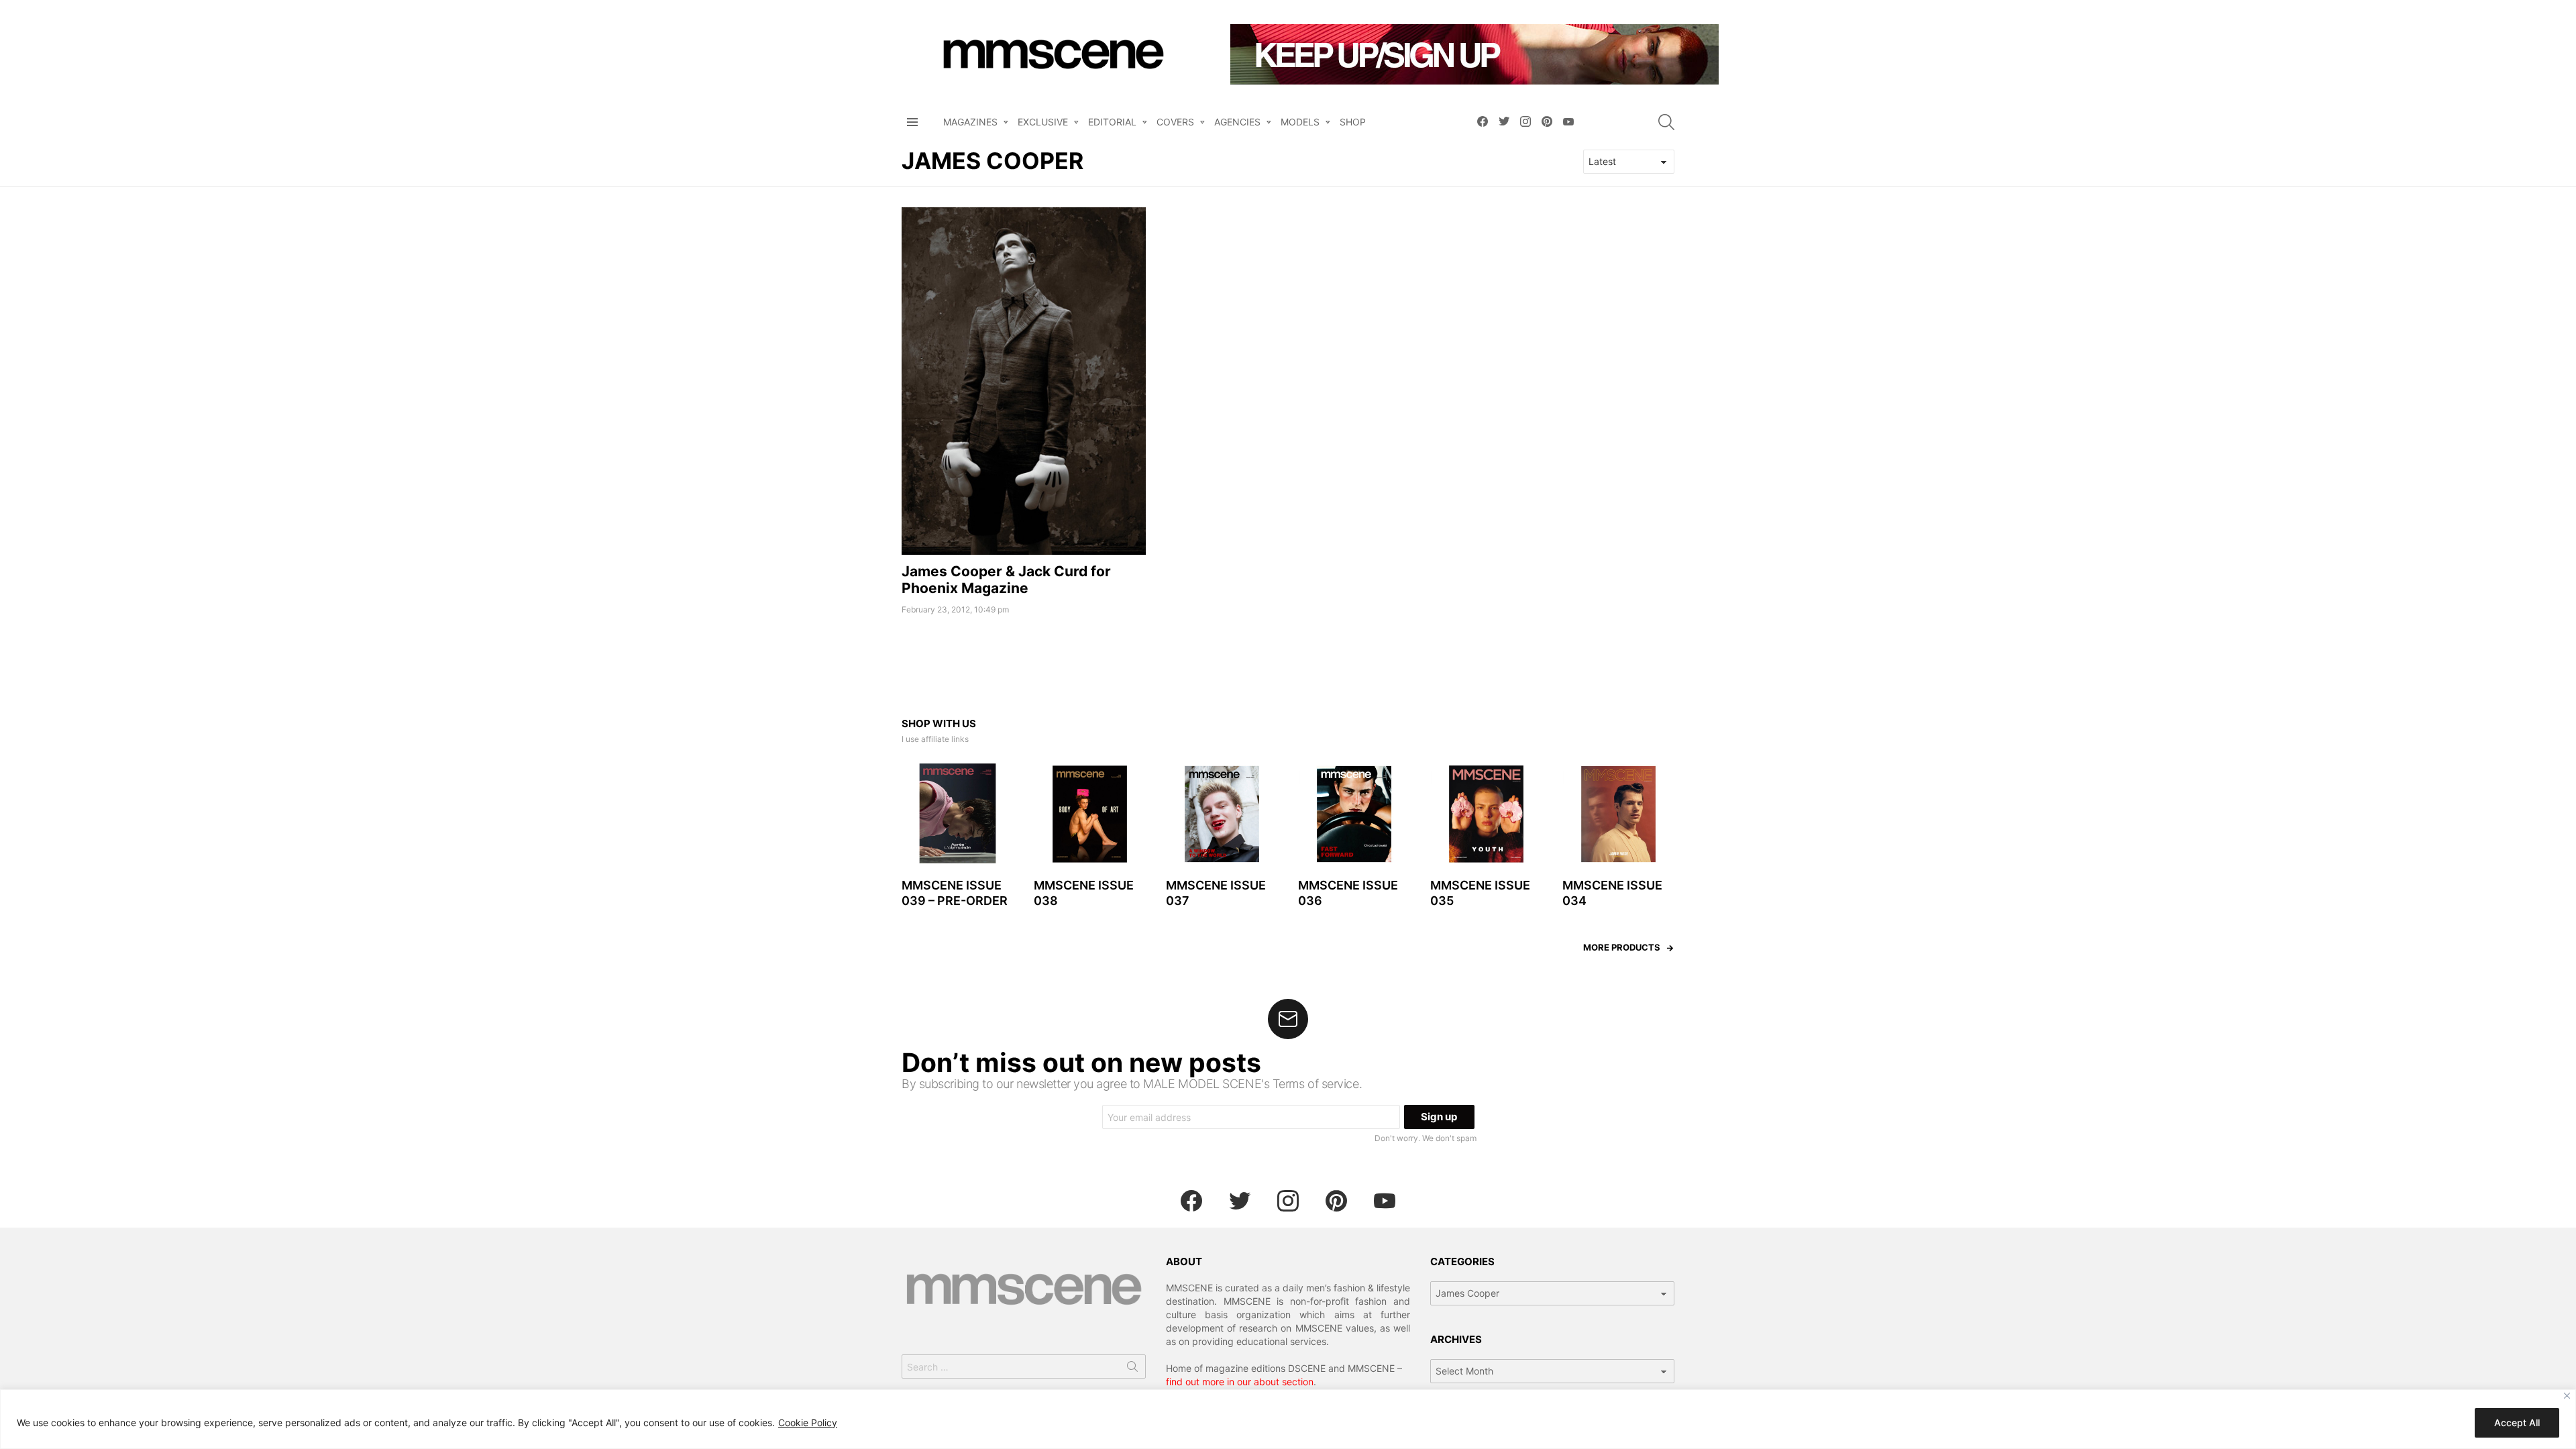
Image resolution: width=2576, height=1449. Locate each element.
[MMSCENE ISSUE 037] (1222, 814)
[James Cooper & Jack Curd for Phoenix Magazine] (1024, 381)
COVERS (1175, 122)
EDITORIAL (1112, 122)
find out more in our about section (1240, 1382)
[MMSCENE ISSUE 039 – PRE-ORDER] (958, 814)
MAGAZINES (970, 122)
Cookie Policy (808, 1423)
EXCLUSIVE (1043, 122)
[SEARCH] (1666, 122)
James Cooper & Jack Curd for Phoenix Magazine (1006, 580)
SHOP (1353, 122)
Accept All (2517, 1423)
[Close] (2567, 1396)
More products (1622, 947)
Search (1132, 1369)
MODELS (1300, 122)
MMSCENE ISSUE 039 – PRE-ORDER (955, 893)
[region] (1288, 1419)
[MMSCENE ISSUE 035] (1486, 814)
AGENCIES (1237, 122)
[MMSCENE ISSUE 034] (1618, 814)
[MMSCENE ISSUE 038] (1090, 814)
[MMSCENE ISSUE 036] (1354, 814)
